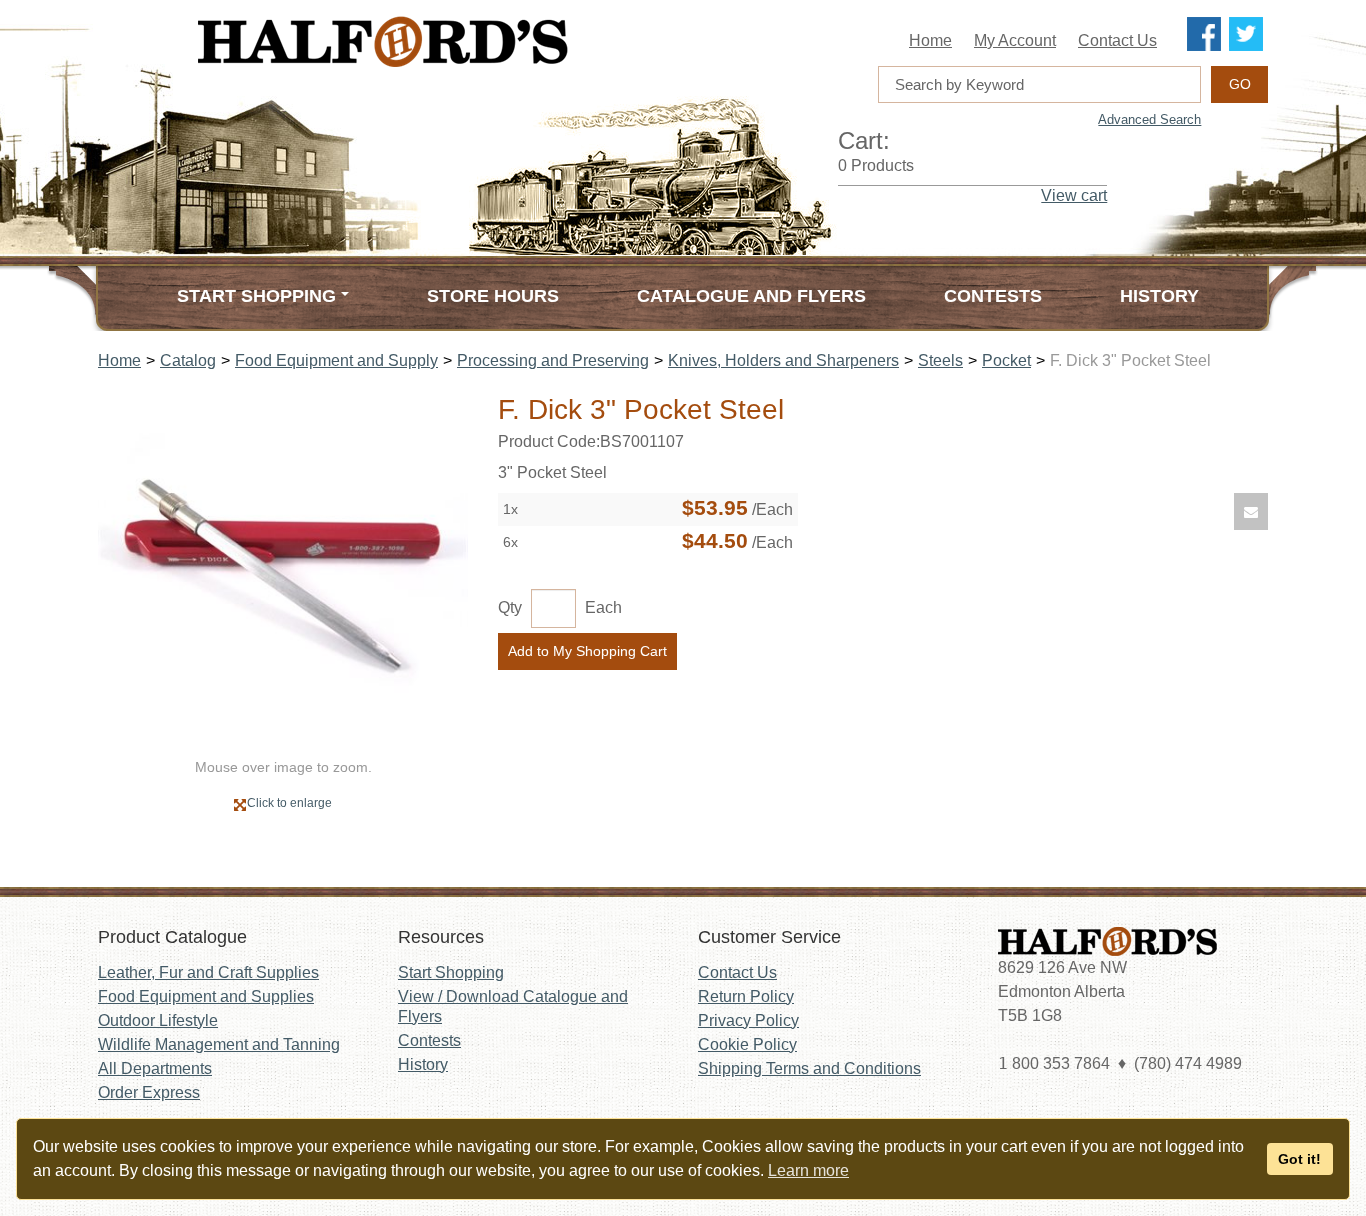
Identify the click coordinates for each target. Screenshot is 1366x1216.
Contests (993, 296)
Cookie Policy (747, 1044)
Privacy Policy (748, 1020)
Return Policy (746, 996)
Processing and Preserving (553, 360)
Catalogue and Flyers (751, 296)
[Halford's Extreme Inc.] (483, 41)
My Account (1015, 40)
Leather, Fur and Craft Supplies (208, 972)
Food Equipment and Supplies (206, 996)
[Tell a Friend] (1251, 511)
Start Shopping (451, 972)
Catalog (188, 360)
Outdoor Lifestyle (158, 1020)
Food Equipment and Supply (336, 360)
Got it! (1299, 1159)
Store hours (493, 296)
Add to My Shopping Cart (587, 651)
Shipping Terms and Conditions (809, 1068)
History (1159, 296)
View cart (1074, 195)
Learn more (808, 1170)
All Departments (155, 1068)
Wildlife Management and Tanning (219, 1044)
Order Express (149, 1092)
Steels (940, 360)
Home (930, 40)
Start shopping (256, 296)
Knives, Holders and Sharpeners (783, 360)
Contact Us (1117, 40)
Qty (510, 607)
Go (1240, 84)
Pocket (1006, 360)
